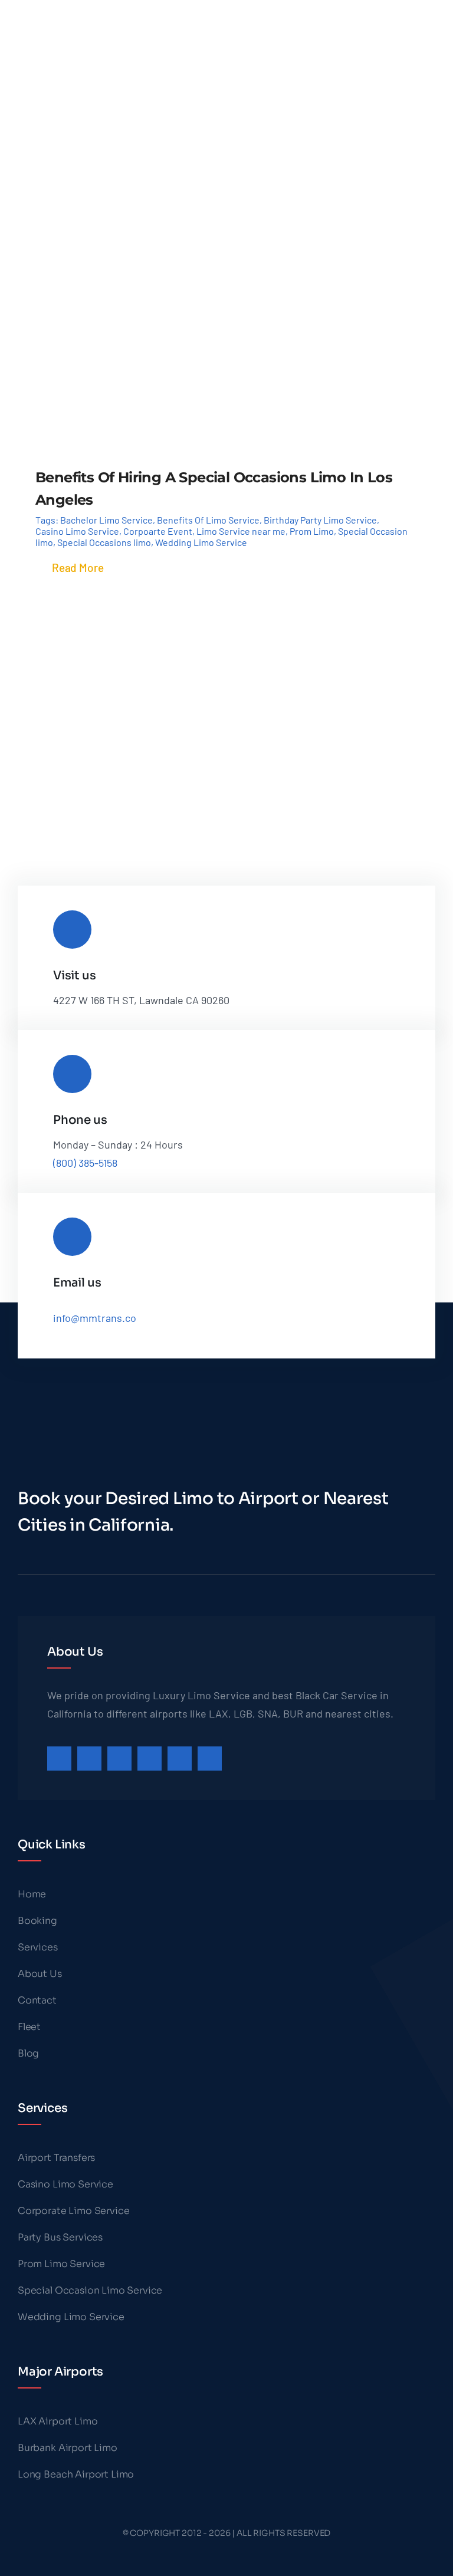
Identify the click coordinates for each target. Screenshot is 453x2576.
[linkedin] (210, 1759)
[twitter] (89, 1759)
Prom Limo (312, 531)
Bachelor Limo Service (106, 520)
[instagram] (119, 1759)
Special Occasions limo (104, 542)
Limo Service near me (241, 531)
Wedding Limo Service (201, 542)
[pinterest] (150, 1759)
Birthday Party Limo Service (320, 520)
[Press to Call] (399, 27)
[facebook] (59, 1759)
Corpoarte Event (158, 531)
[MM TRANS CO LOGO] (63, 11)
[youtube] (180, 1759)
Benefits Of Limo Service (208, 520)
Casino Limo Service (77, 531)
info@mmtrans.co (95, 1318)
